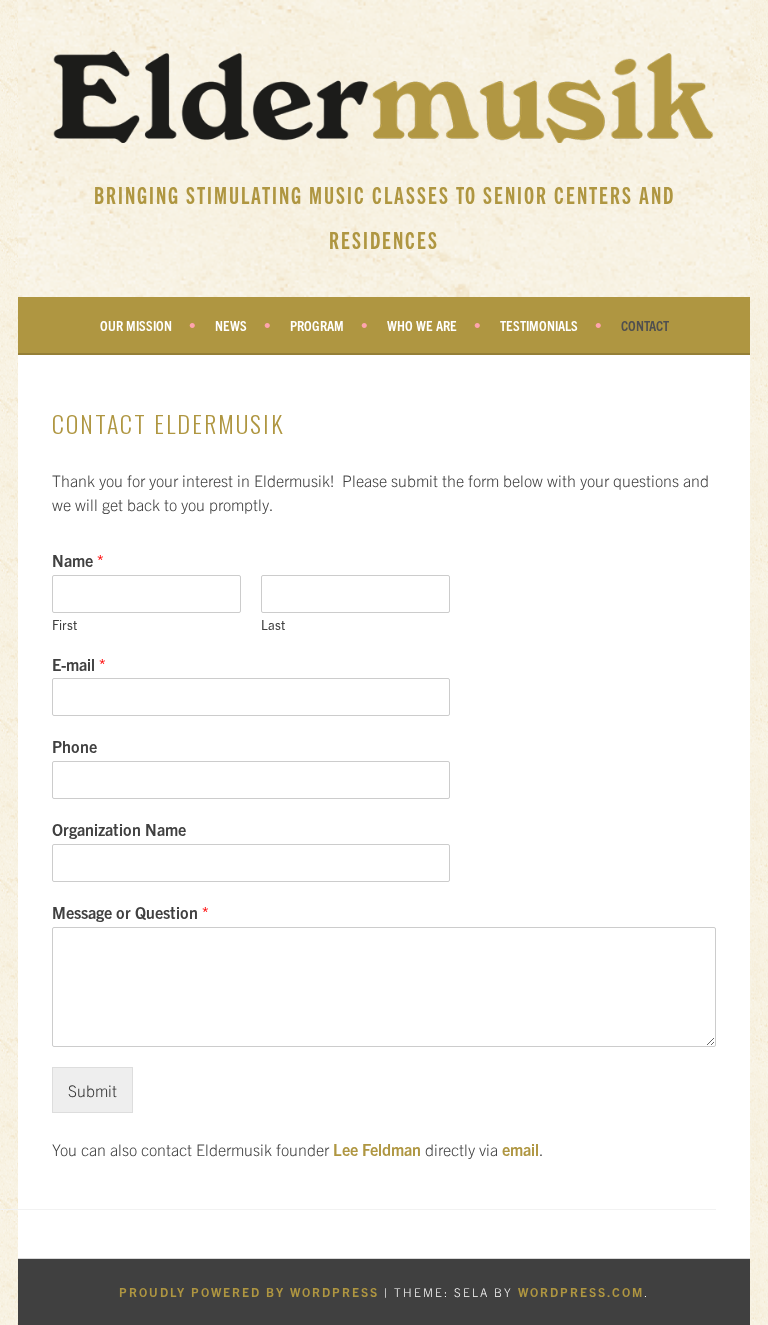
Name (78, 560)
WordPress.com (581, 1291)
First (64, 625)
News (231, 325)
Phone (74, 746)
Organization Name (119, 829)
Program (317, 325)
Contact (645, 325)
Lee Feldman (377, 1149)
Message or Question (130, 912)
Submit (92, 1090)
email (520, 1149)
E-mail (79, 664)
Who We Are (422, 325)
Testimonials (539, 325)
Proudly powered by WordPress (249, 1291)
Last (273, 625)
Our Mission (136, 325)
